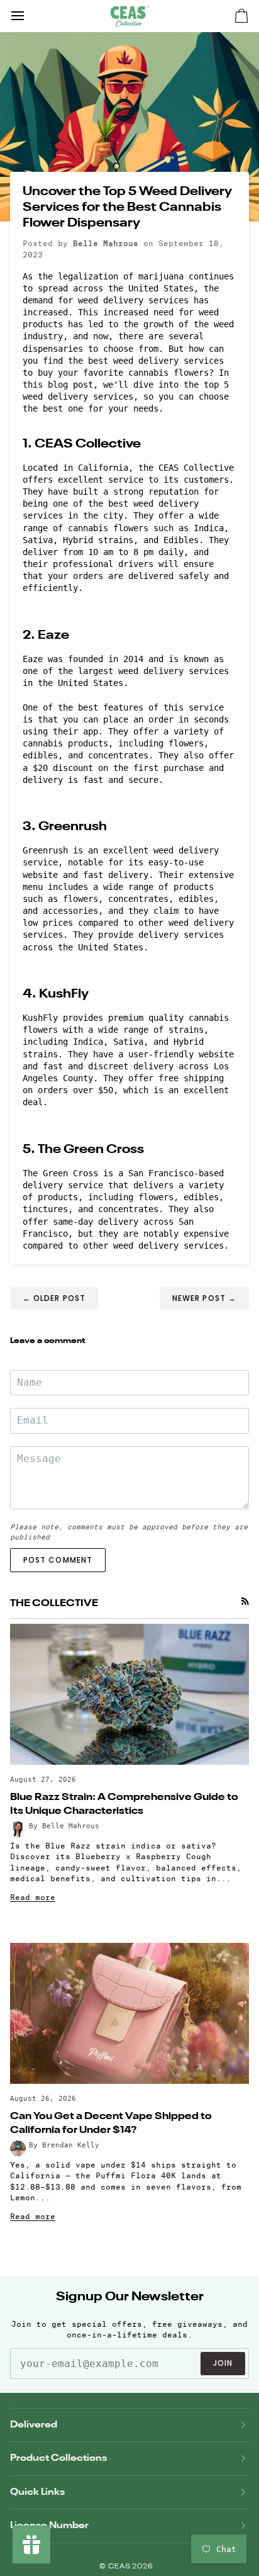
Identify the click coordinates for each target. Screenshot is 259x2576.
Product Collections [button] (58, 2458)
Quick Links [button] (37, 2492)
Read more (33, 1897)
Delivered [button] (34, 2425)
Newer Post (204, 1298)
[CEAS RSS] (245, 1601)
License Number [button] (49, 2525)
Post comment (58, 1560)
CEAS (120, 2567)
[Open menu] (29, 16)
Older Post (54, 1298)
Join (223, 2363)
